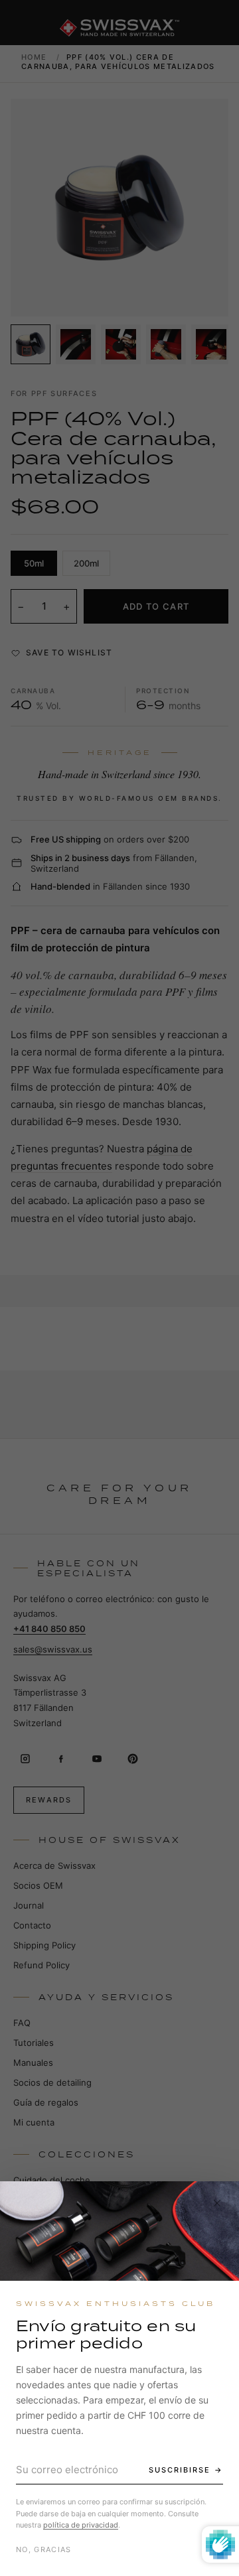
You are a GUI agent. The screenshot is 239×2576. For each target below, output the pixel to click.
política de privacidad (81, 2525)
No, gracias (44, 2549)
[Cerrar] (217, 2203)
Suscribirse (180, 2470)
